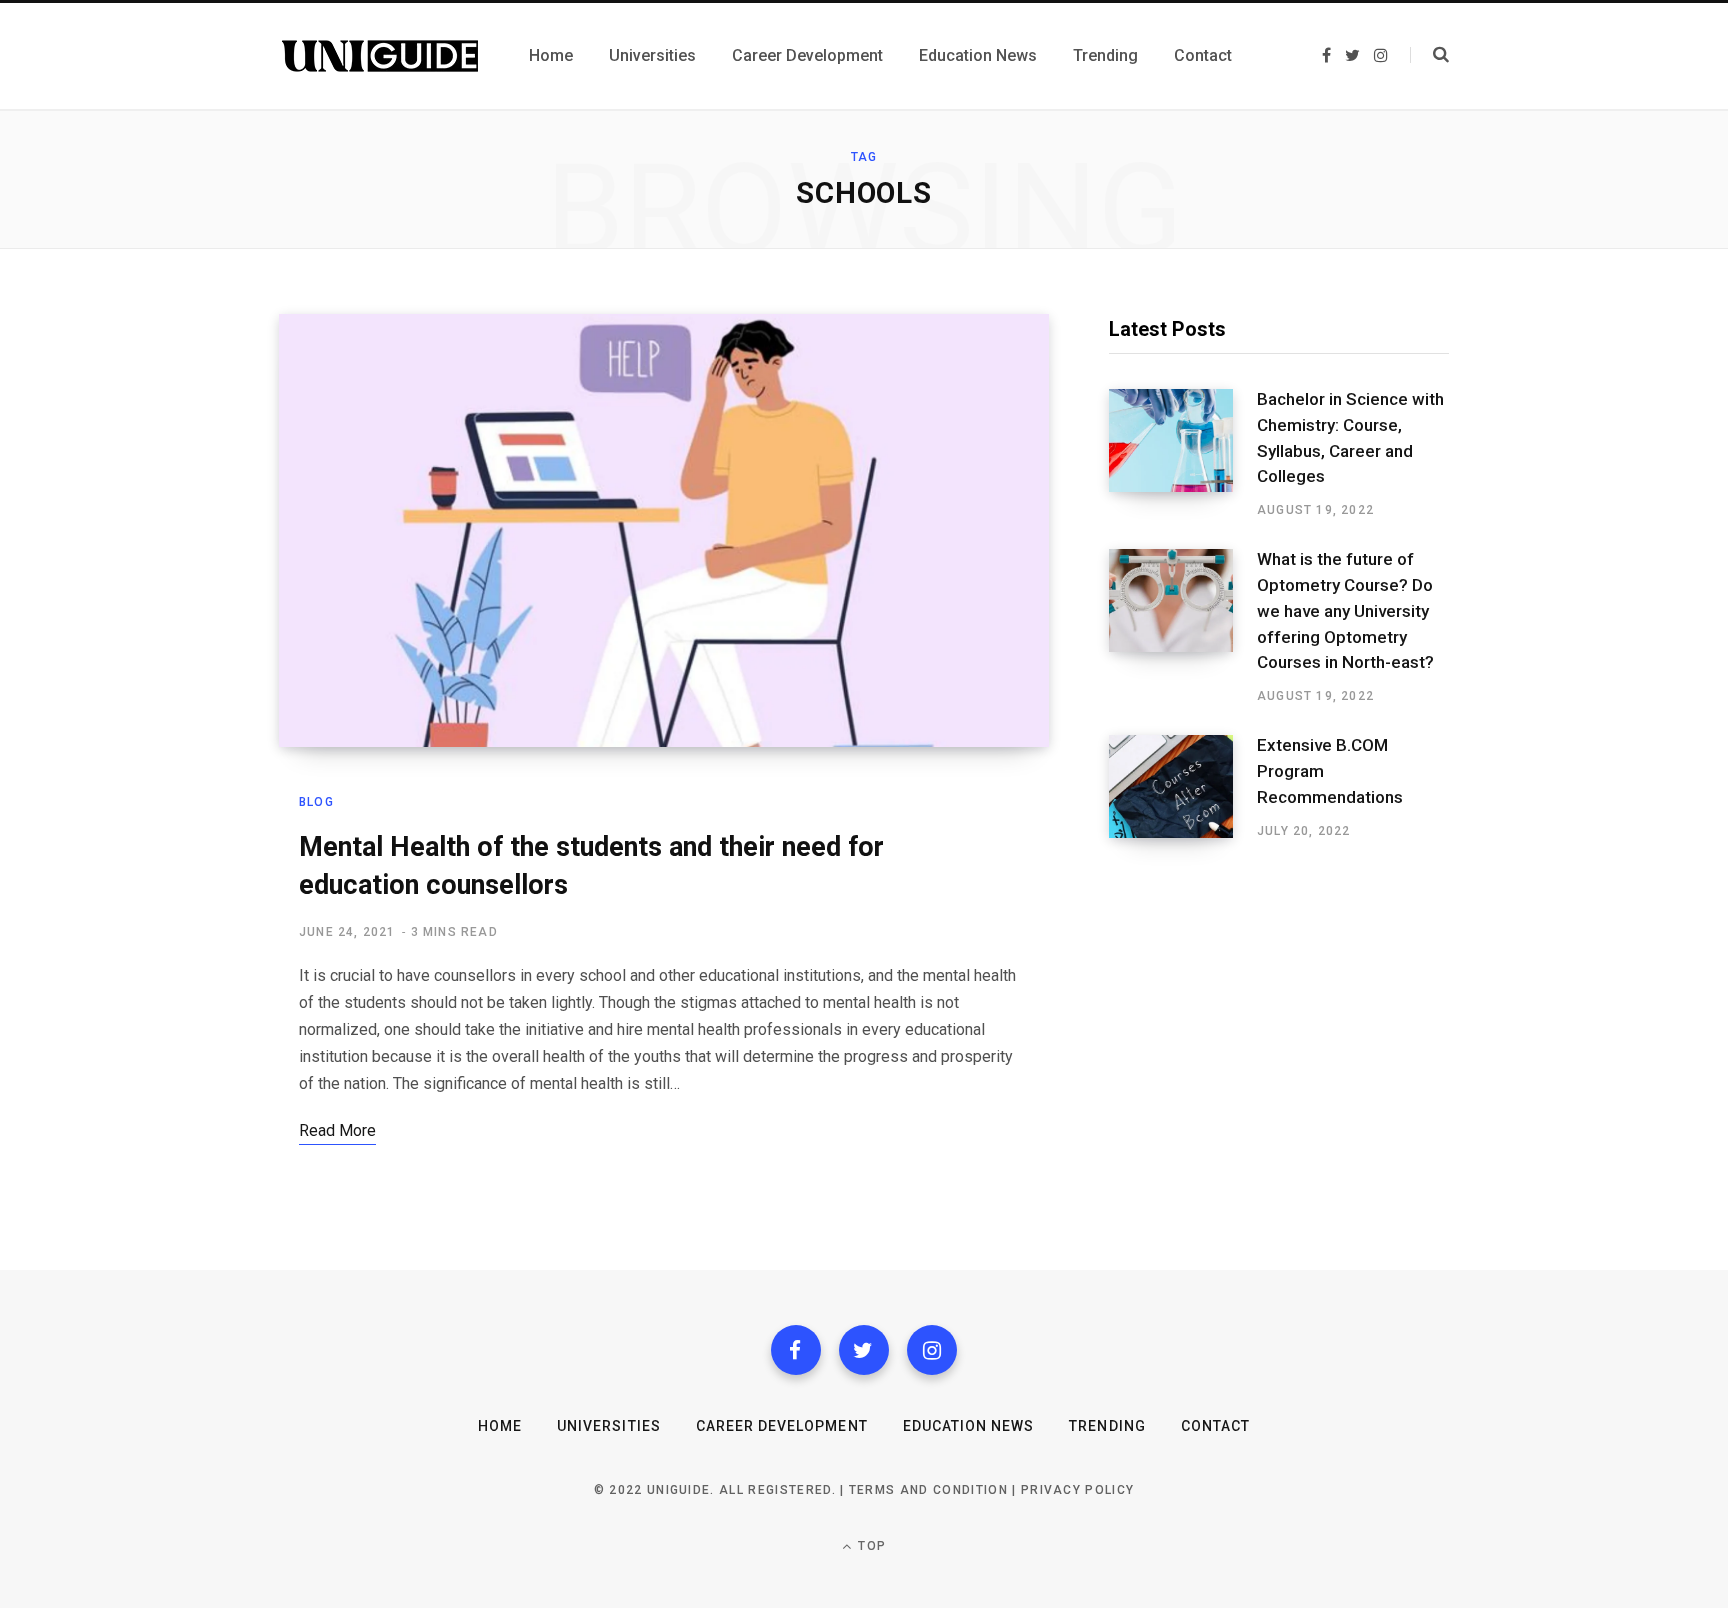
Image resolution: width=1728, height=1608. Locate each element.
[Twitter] (864, 1350)
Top (870, 1546)
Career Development (782, 1426)
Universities (609, 1426)
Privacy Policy (1077, 1490)
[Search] (1429, 55)
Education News (969, 1426)
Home (500, 1426)
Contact (1215, 1426)
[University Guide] (380, 56)
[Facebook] (796, 1350)
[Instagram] (932, 1350)
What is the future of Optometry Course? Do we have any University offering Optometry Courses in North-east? (1345, 610)
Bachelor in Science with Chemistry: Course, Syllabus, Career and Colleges (1350, 437)
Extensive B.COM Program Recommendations (1330, 771)
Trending (1107, 1426)
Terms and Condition (928, 1490)
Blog (316, 802)
